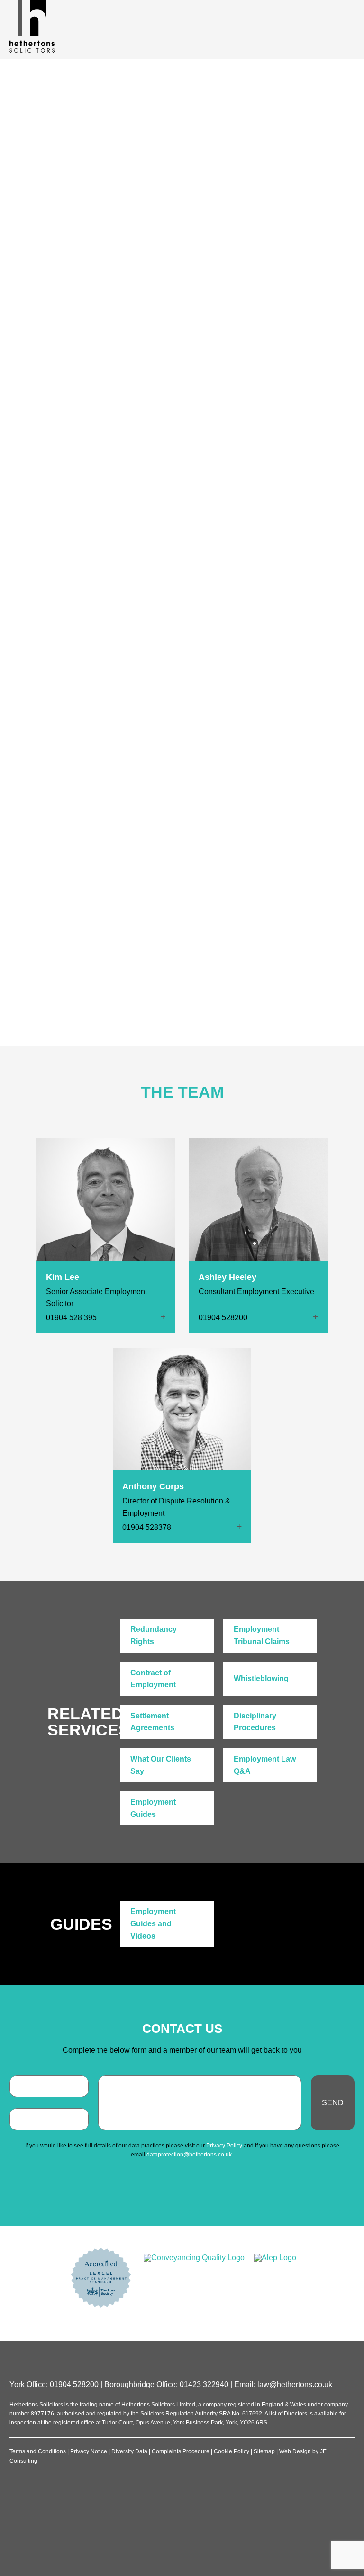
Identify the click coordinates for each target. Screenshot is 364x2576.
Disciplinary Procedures (255, 1722)
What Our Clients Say (161, 1765)
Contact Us (225, 870)
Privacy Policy (224, 2146)
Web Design (295, 2451)
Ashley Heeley (227, 1277)
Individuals (134, 177)
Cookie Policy (232, 2451)
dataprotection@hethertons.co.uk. (190, 2155)
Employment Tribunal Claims (262, 1635)
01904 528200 (214, 839)
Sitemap (264, 2451)
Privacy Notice (89, 2451)
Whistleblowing (261, 1678)
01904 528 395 (71, 1318)
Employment (181, 177)
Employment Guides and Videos (153, 1923)
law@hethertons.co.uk (295, 2384)
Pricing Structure (241, 890)
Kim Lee (63, 1277)
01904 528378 (147, 1527)
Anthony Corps (153, 1486)
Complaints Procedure (181, 2451)
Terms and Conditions (38, 2451)
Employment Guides (153, 1808)
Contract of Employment (153, 1679)
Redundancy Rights (154, 1635)
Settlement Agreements (152, 1722)
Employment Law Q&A (265, 1765)
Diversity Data (129, 2451)
